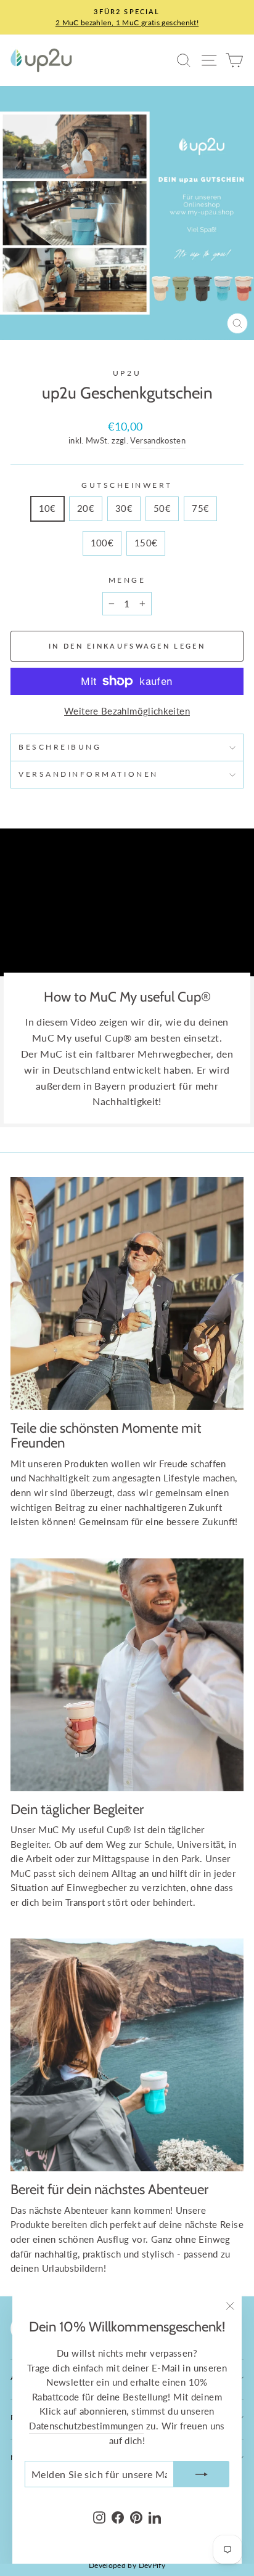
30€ (124, 508)
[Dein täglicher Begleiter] (127, 1675)
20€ (86, 508)
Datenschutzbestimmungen (86, 2426)
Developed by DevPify (127, 2565)
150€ (146, 543)
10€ (47, 508)
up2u (127, 373)
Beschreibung (60, 747)
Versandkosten (158, 441)
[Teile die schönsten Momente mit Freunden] (127, 1294)
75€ (200, 508)
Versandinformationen (88, 774)
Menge (127, 580)
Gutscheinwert (127, 485)
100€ (102, 543)
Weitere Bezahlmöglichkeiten (127, 711)
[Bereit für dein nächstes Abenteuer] (127, 2055)
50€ (162, 508)
